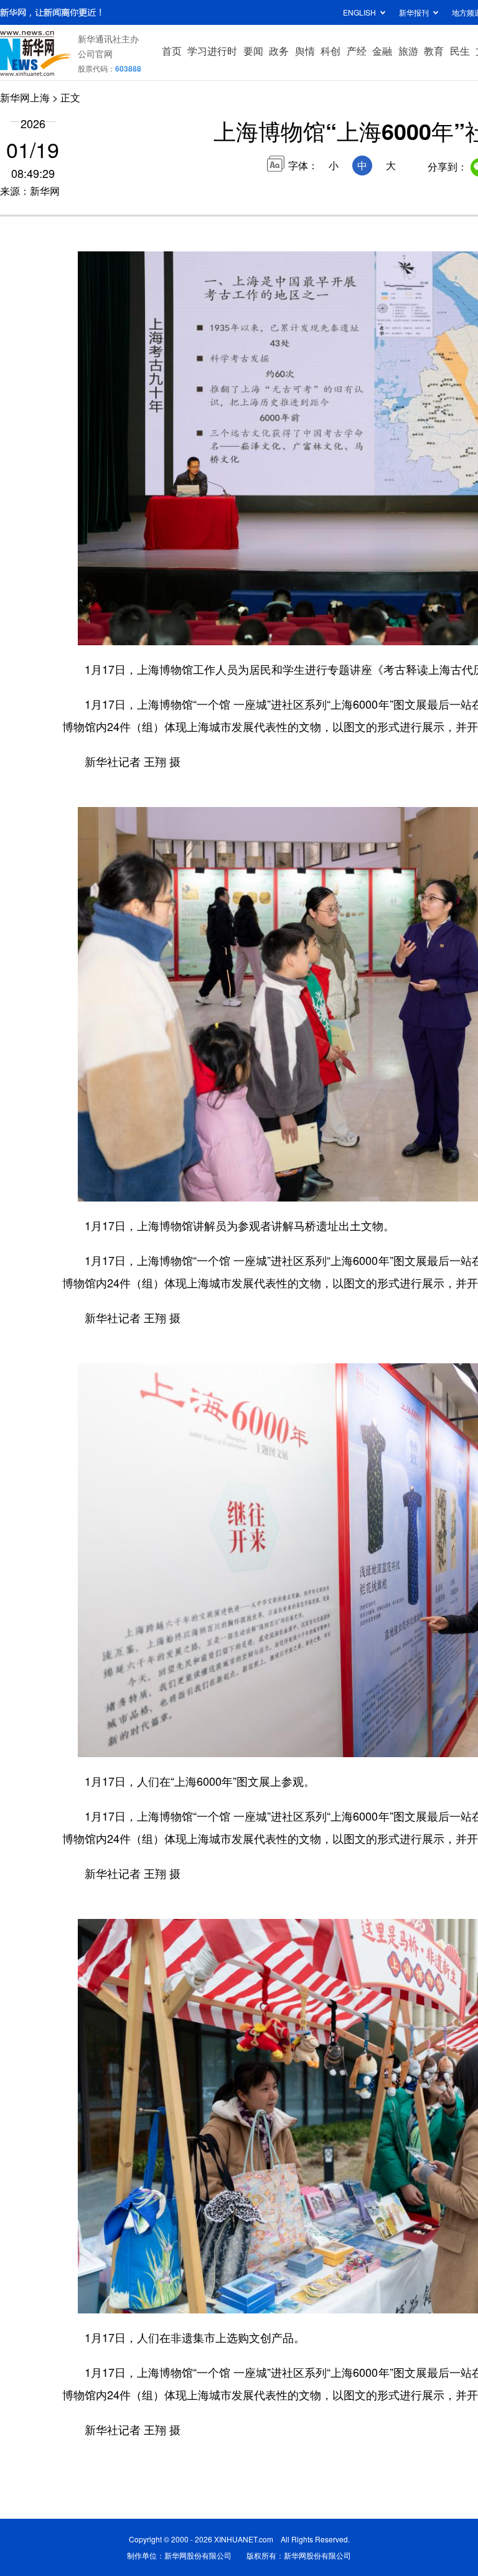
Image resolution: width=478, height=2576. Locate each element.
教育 (434, 51)
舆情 (305, 51)
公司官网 (95, 54)
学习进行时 (212, 51)
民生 (460, 51)
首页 (172, 51)
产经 (357, 51)
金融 (382, 51)
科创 (330, 51)
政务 (279, 51)
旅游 (408, 51)
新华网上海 (25, 97)
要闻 (253, 51)
